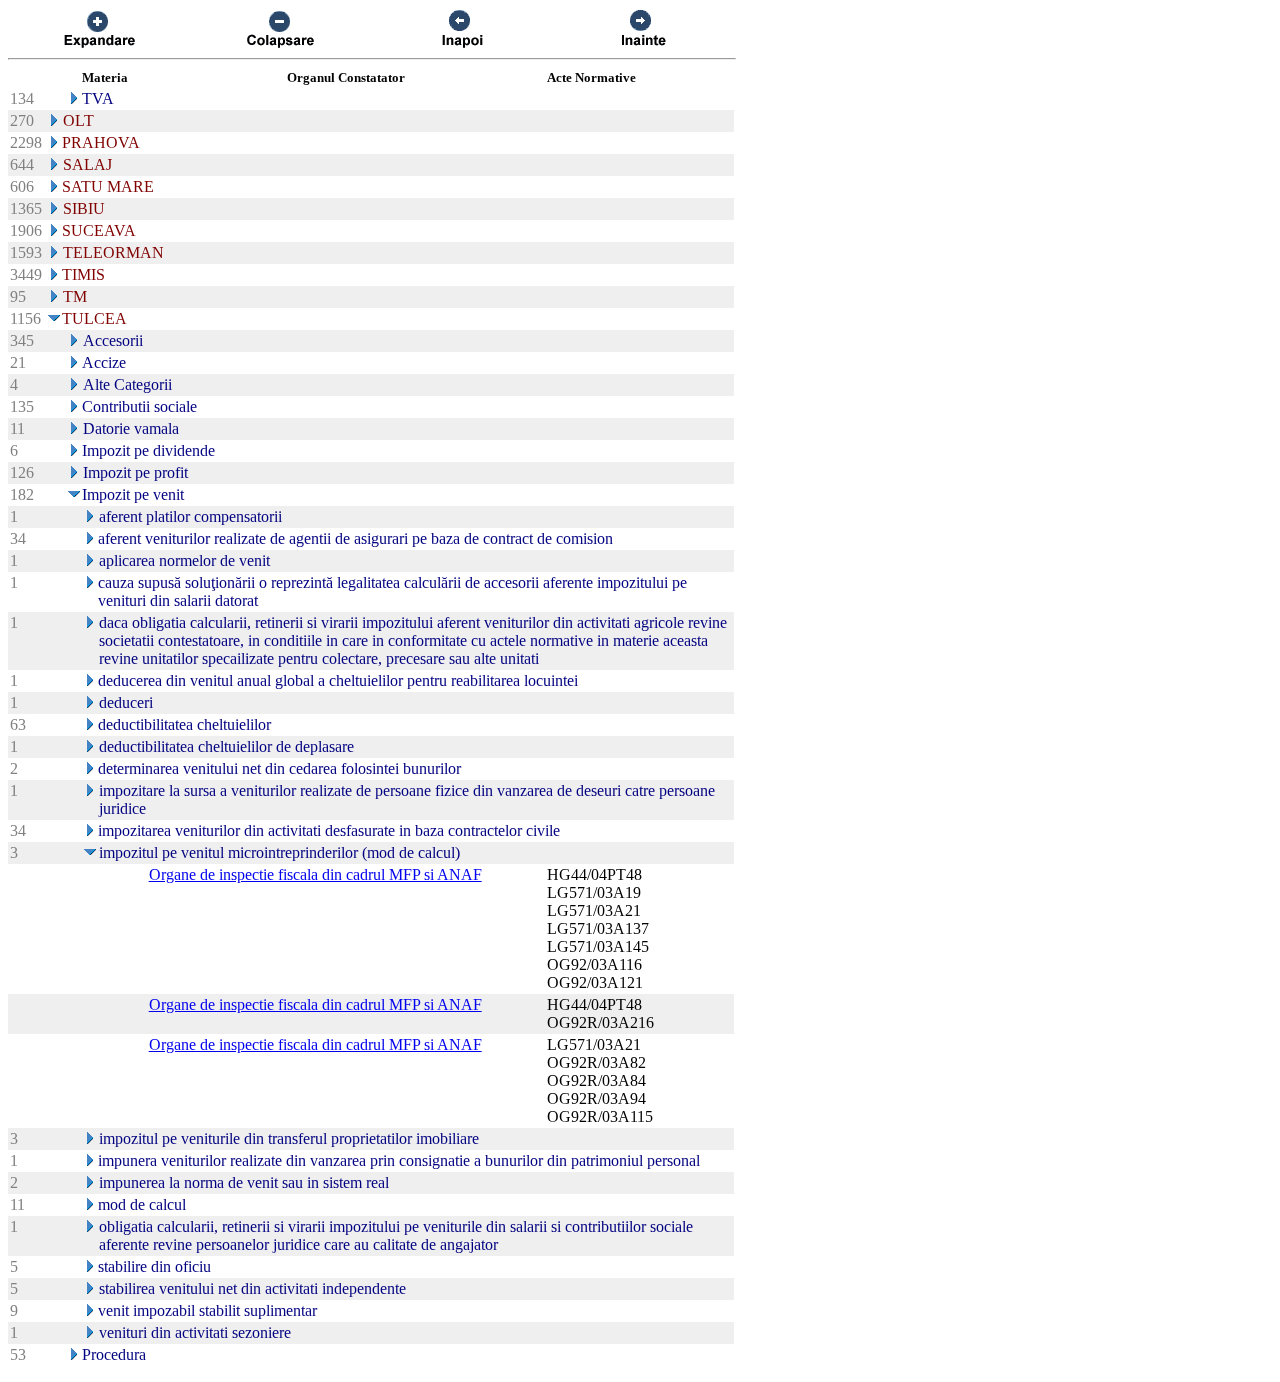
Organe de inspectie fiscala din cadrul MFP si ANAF (315, 874)
